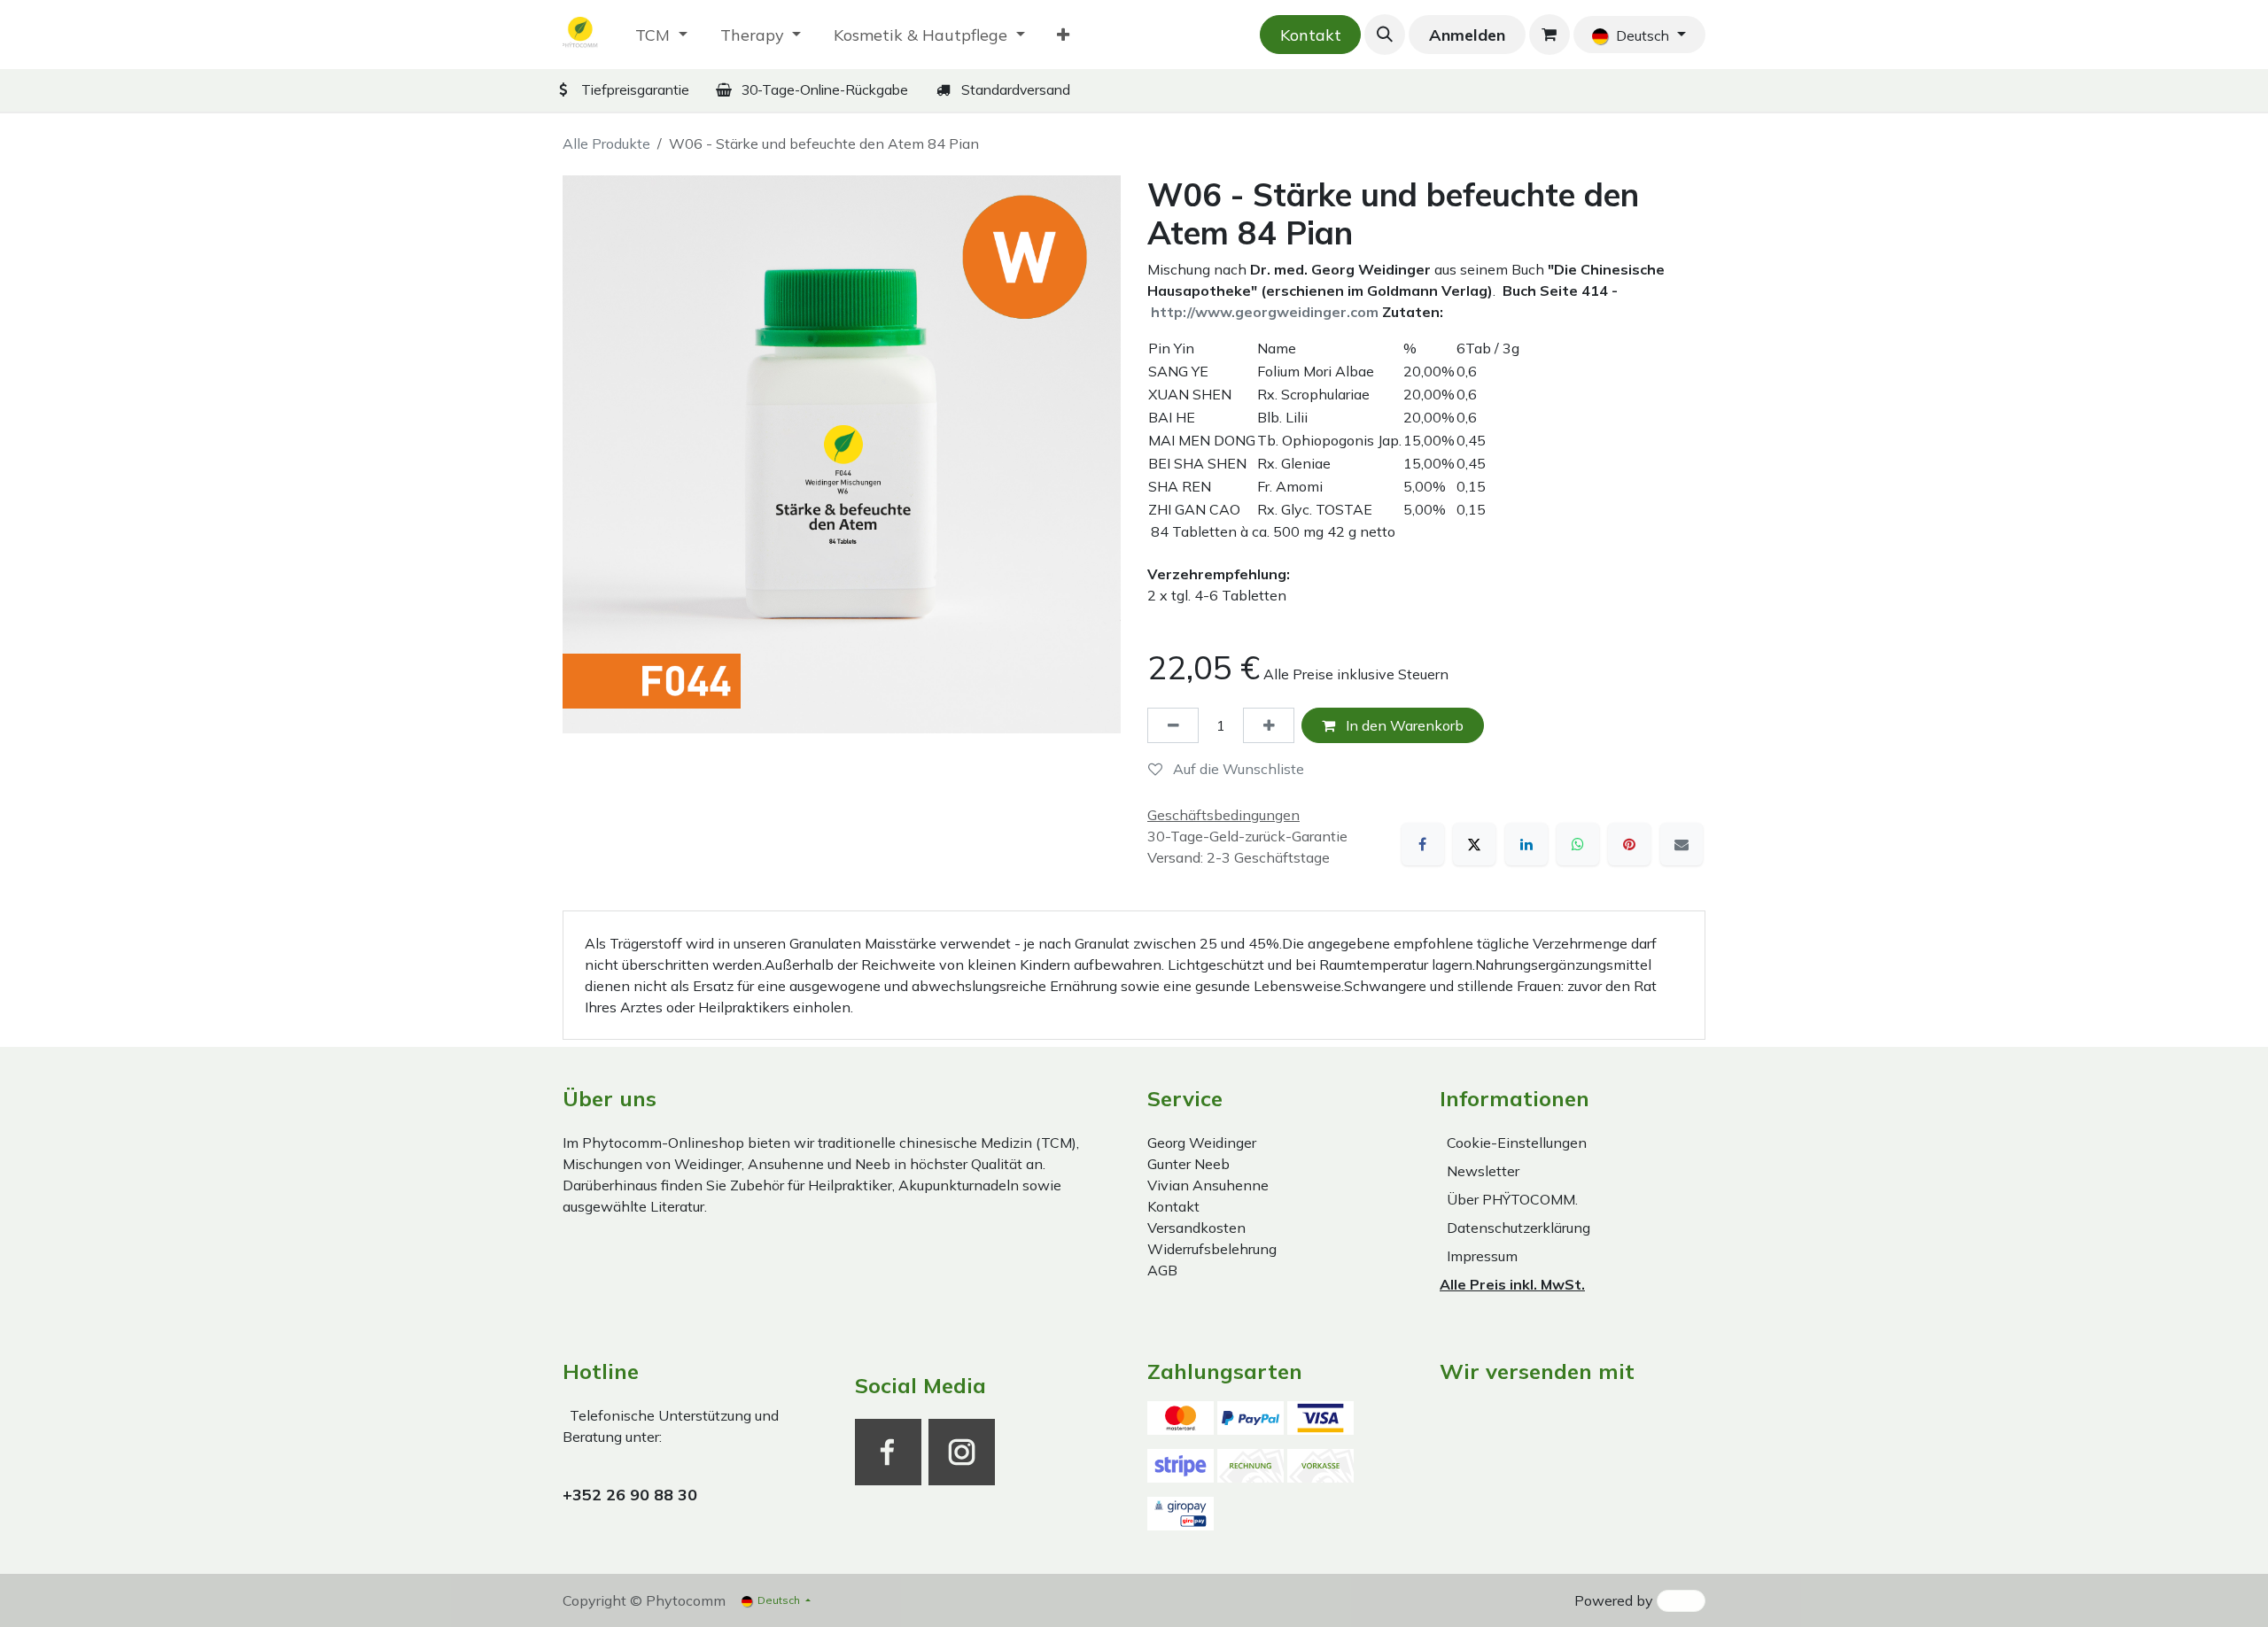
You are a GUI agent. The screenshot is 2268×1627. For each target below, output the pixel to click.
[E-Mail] (1682, 844)
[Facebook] (1423, 844)
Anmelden (1467, 35)
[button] (1385, 35)
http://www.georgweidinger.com (1265, 312)
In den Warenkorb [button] (1403, 725)
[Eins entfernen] (1173, 725)
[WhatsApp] (1578, 844)
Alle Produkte (606, 143)
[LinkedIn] (1526, 844)
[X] (1474, 844)
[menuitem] (661, 35)
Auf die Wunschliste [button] (1237, 769)
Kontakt (1311, 35)
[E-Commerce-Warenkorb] (1550, 35)
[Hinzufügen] (1269, 725)
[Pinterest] (1629, 844)
